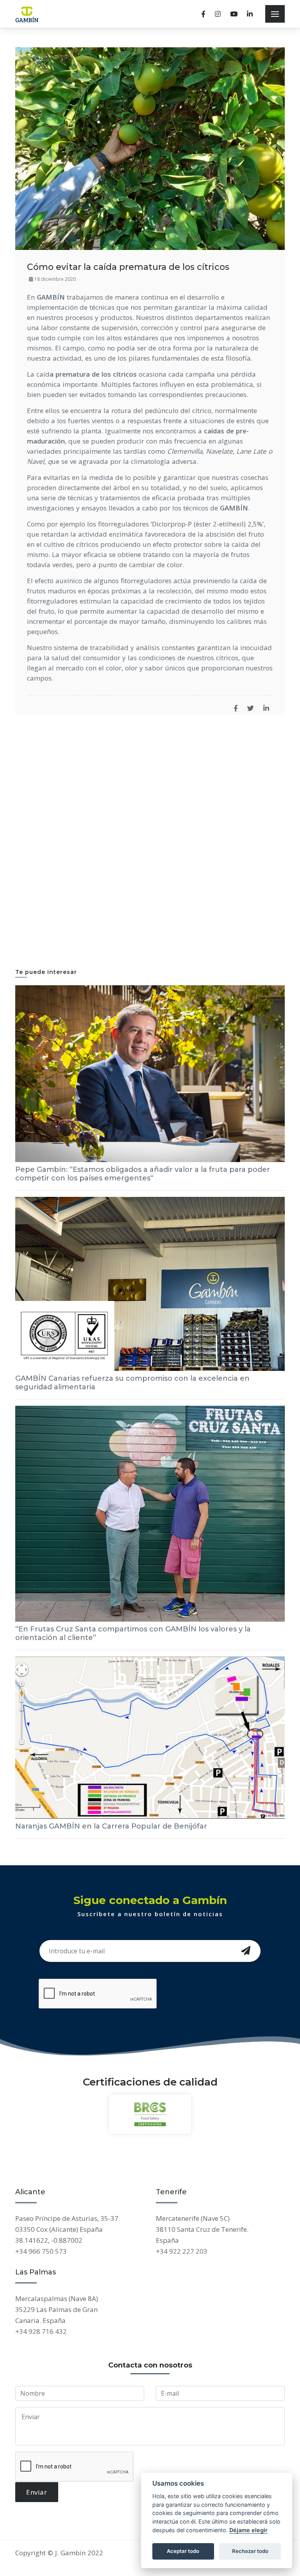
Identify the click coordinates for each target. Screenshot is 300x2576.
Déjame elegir (248, 2530)
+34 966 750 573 (41, 2251)
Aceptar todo (183, 2551)
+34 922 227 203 (182, 2251)
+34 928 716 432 (41, 2331)
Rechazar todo (250, 2551)
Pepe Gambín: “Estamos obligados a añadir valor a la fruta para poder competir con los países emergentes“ (143, 1174)
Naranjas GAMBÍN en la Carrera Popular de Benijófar (111, 1826)
